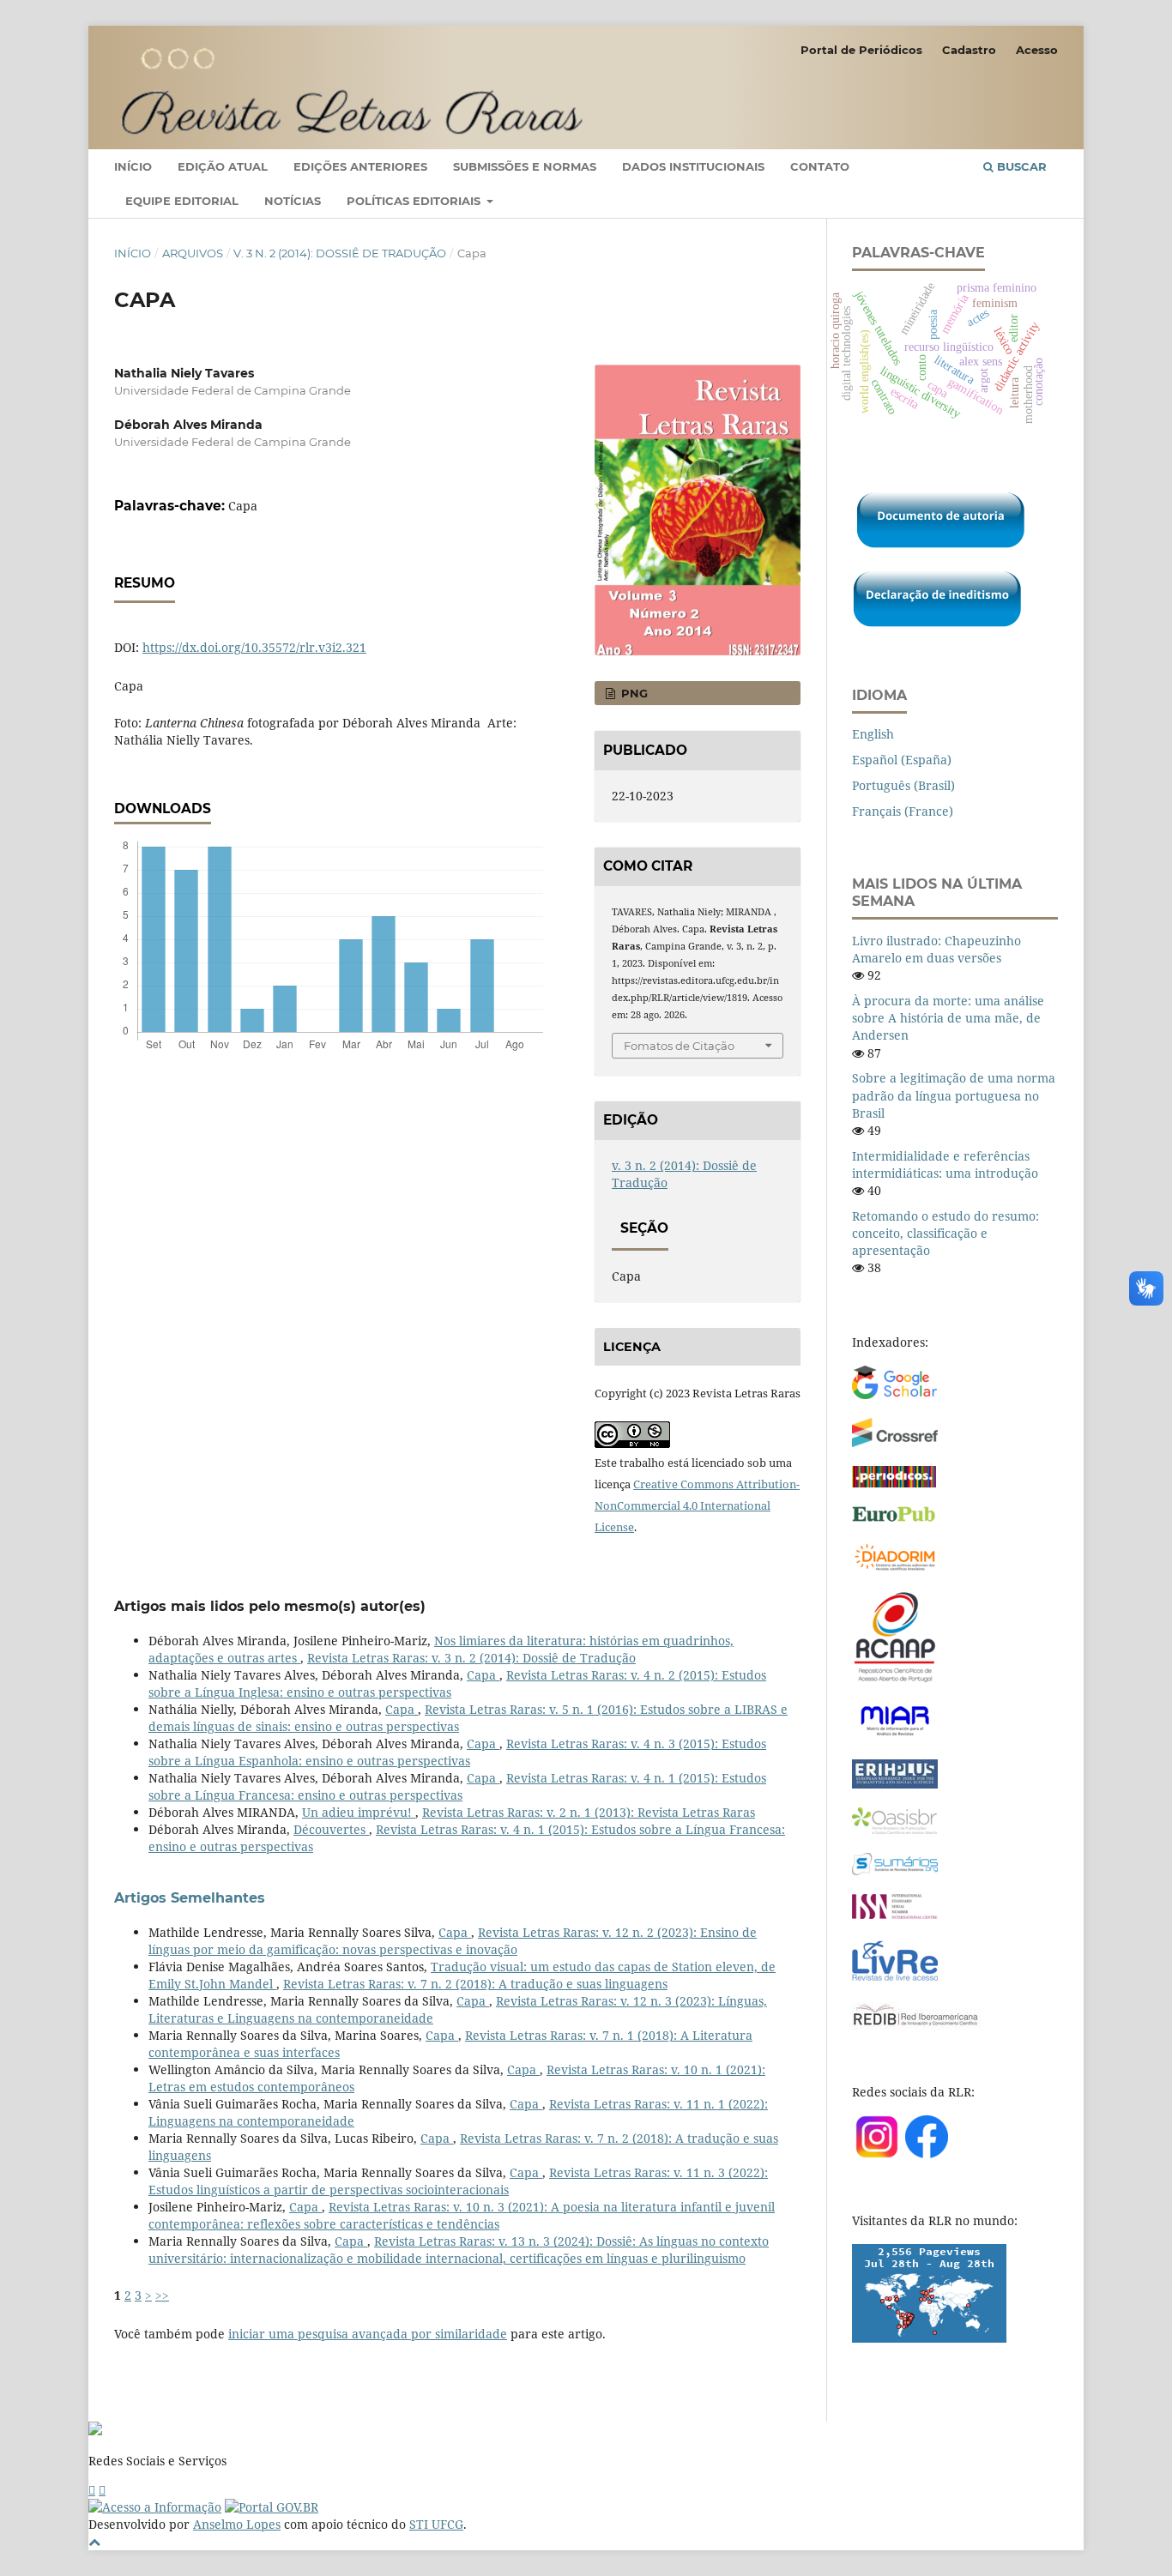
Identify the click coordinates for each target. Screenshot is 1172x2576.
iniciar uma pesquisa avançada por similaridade (368, 2334)
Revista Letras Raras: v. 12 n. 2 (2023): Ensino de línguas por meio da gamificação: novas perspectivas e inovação (453, 1941)
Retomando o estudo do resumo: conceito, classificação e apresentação (945, 1233)
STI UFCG (436, 2524)
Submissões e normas (525, 166)
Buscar (1020, 166)
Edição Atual (223, 166)
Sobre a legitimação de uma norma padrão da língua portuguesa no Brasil (954, 1095)
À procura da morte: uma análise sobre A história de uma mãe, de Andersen (948, 1018)
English (873, 734)
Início (133, 166)
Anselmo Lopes (237, 2524)
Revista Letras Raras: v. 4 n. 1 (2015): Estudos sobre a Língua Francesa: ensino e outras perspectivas (457, 1786)
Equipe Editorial (182, 201)
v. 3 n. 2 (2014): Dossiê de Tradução (340, 253)
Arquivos (193, 253)
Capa (483, 1675)
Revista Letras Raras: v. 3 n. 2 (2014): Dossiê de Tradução (471, 1658)
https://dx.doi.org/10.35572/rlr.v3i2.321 (254, 647)
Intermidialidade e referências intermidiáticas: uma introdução (945, 1164)
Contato (820, 166)
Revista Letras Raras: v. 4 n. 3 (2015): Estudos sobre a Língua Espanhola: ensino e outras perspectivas (457, 1752)
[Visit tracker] (929, 2338)
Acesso (1037, 50)
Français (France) (903, 811)
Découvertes (331, 1829)
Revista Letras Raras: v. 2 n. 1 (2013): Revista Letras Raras (589, 1812)
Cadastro (969, 50)
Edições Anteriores (360, 166)
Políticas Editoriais (415, 201)
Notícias (293, 201)
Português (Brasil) (903, 785)
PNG (633, 693)
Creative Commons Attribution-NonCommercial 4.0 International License (697, 1505)
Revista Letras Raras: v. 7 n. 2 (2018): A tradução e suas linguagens (475, 1984)
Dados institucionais (693, 166)
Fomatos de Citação (679, 1046)
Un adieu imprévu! (359, 1812)
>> (162, 2295)
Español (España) (902, 760)
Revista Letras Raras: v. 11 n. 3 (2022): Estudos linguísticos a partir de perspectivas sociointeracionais (458, 2181)
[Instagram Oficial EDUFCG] (102, 2490)
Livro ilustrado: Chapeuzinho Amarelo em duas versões (936, 949)
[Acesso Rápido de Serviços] (92, 2490)
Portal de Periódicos (861, 50)
